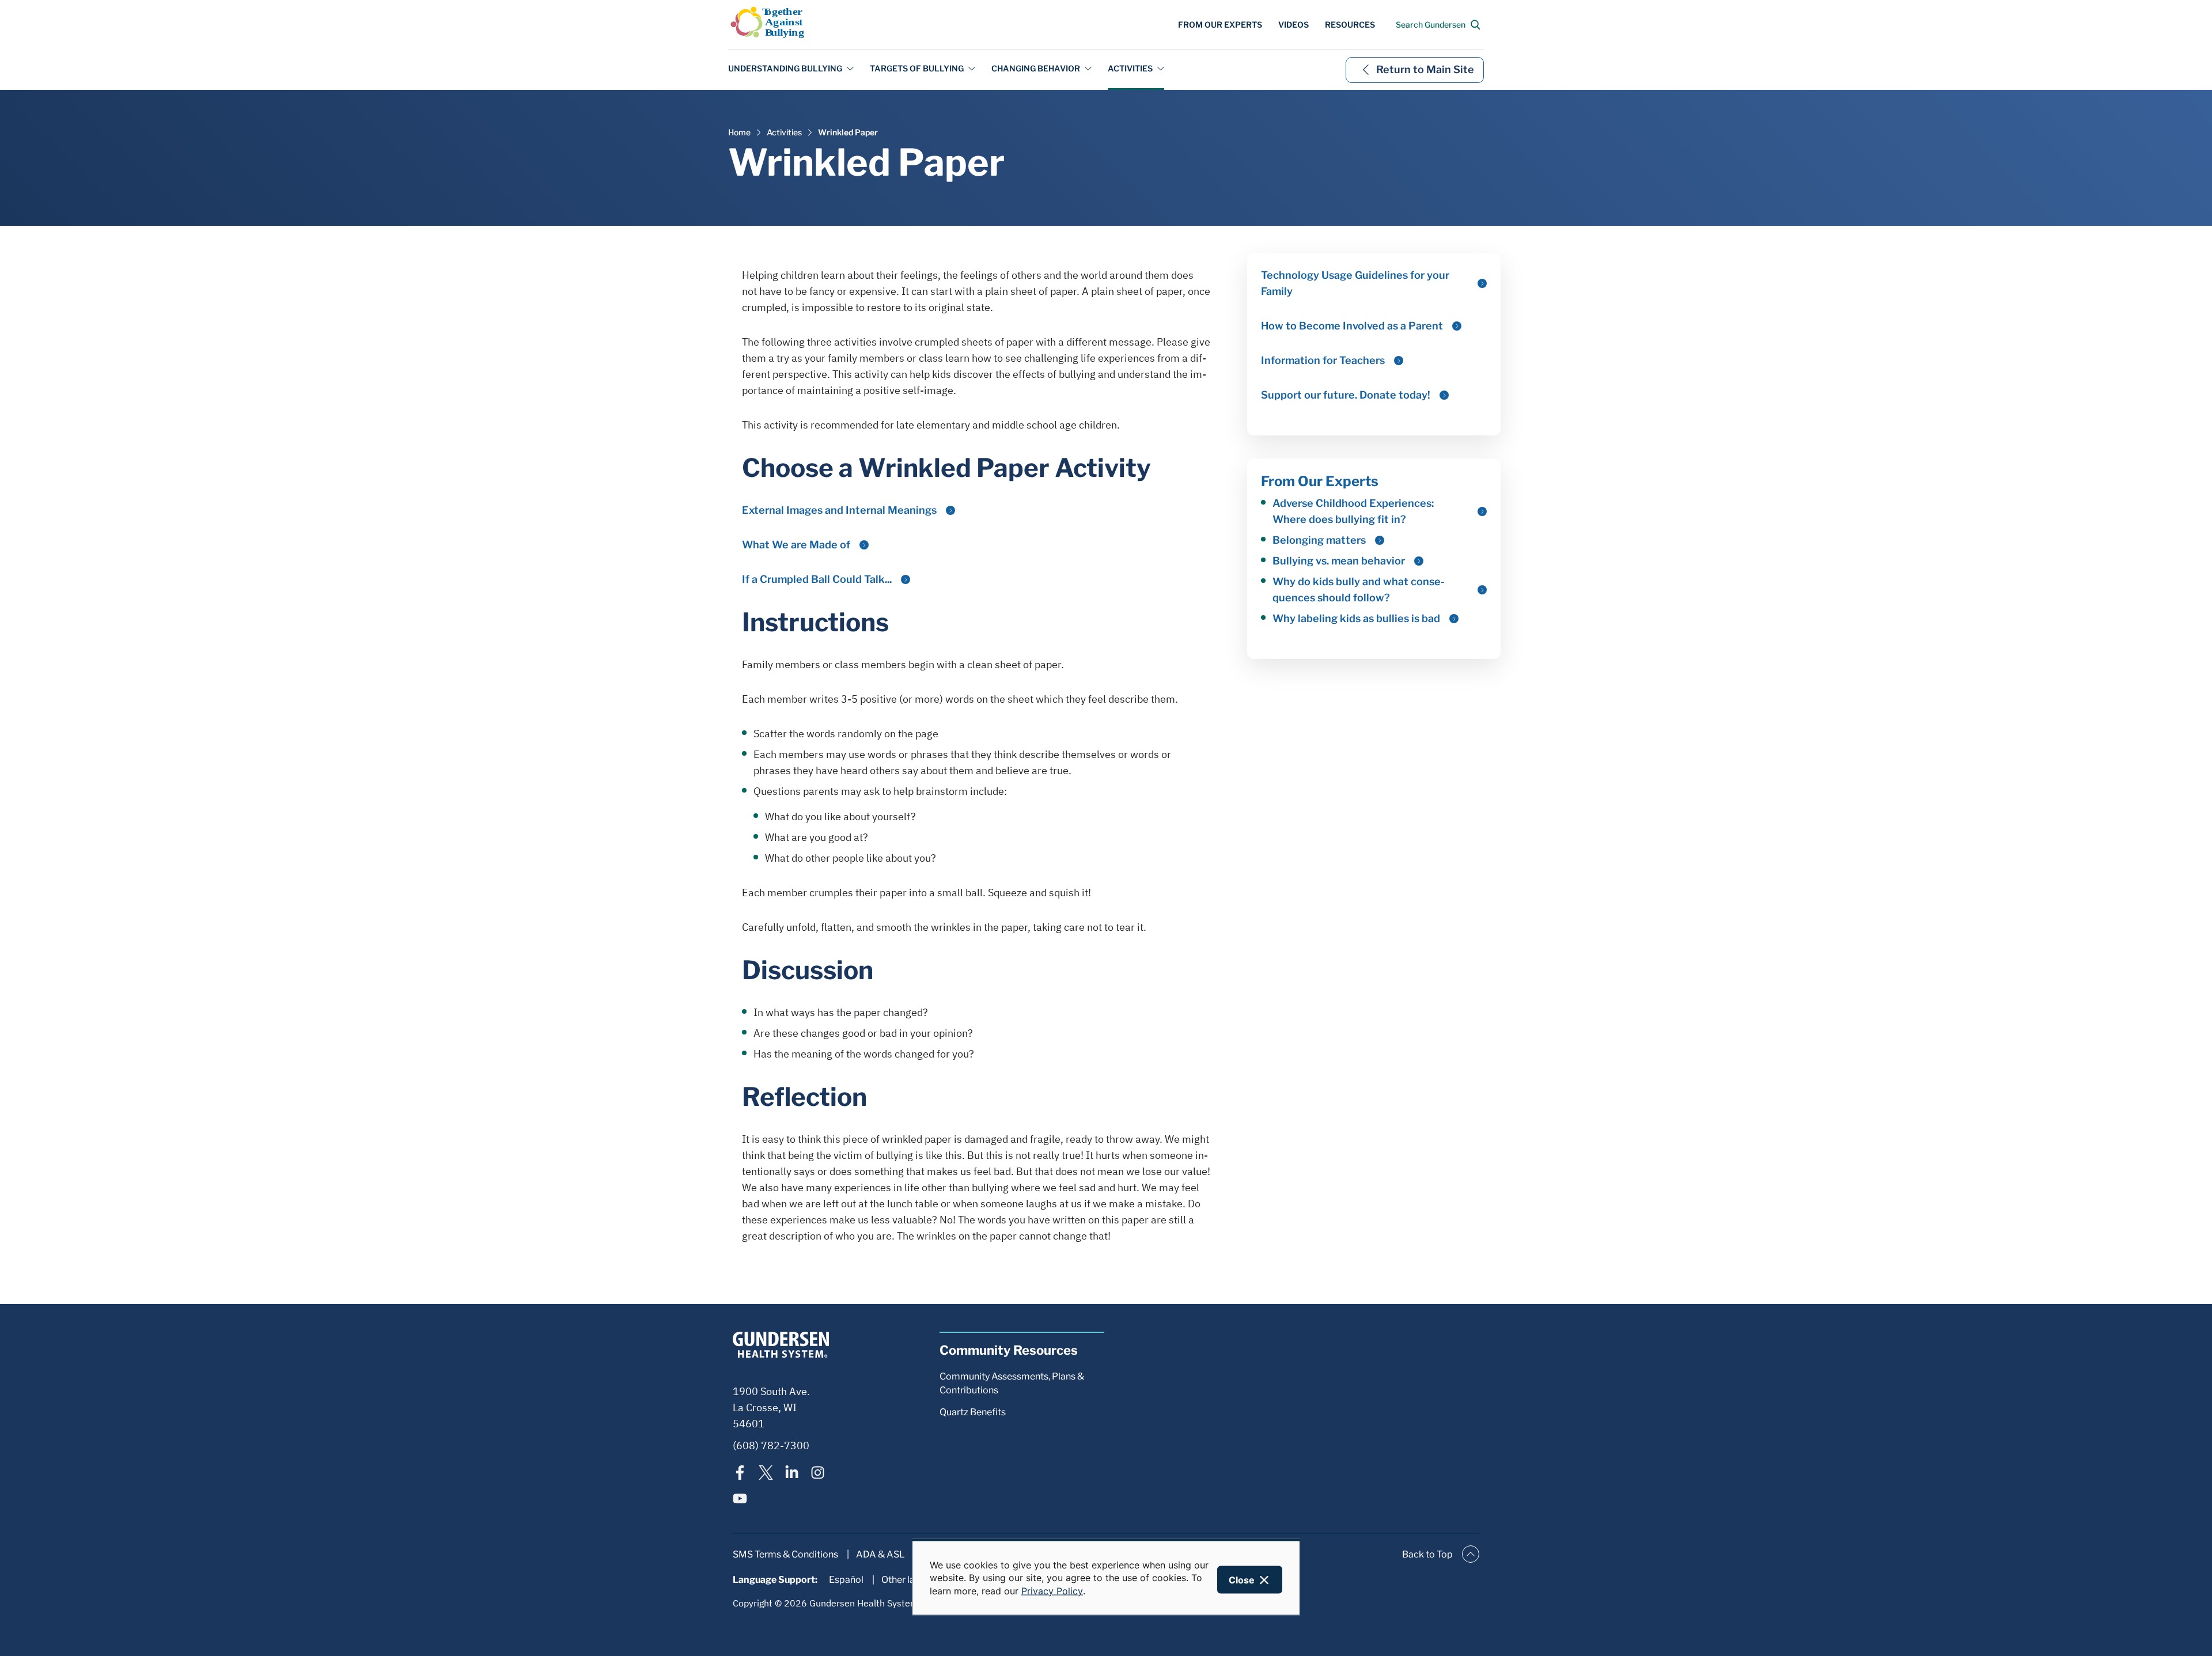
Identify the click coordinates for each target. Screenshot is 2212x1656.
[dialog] (1106, 1577)
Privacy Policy (1052, 1590)
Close (1242, 1580)
